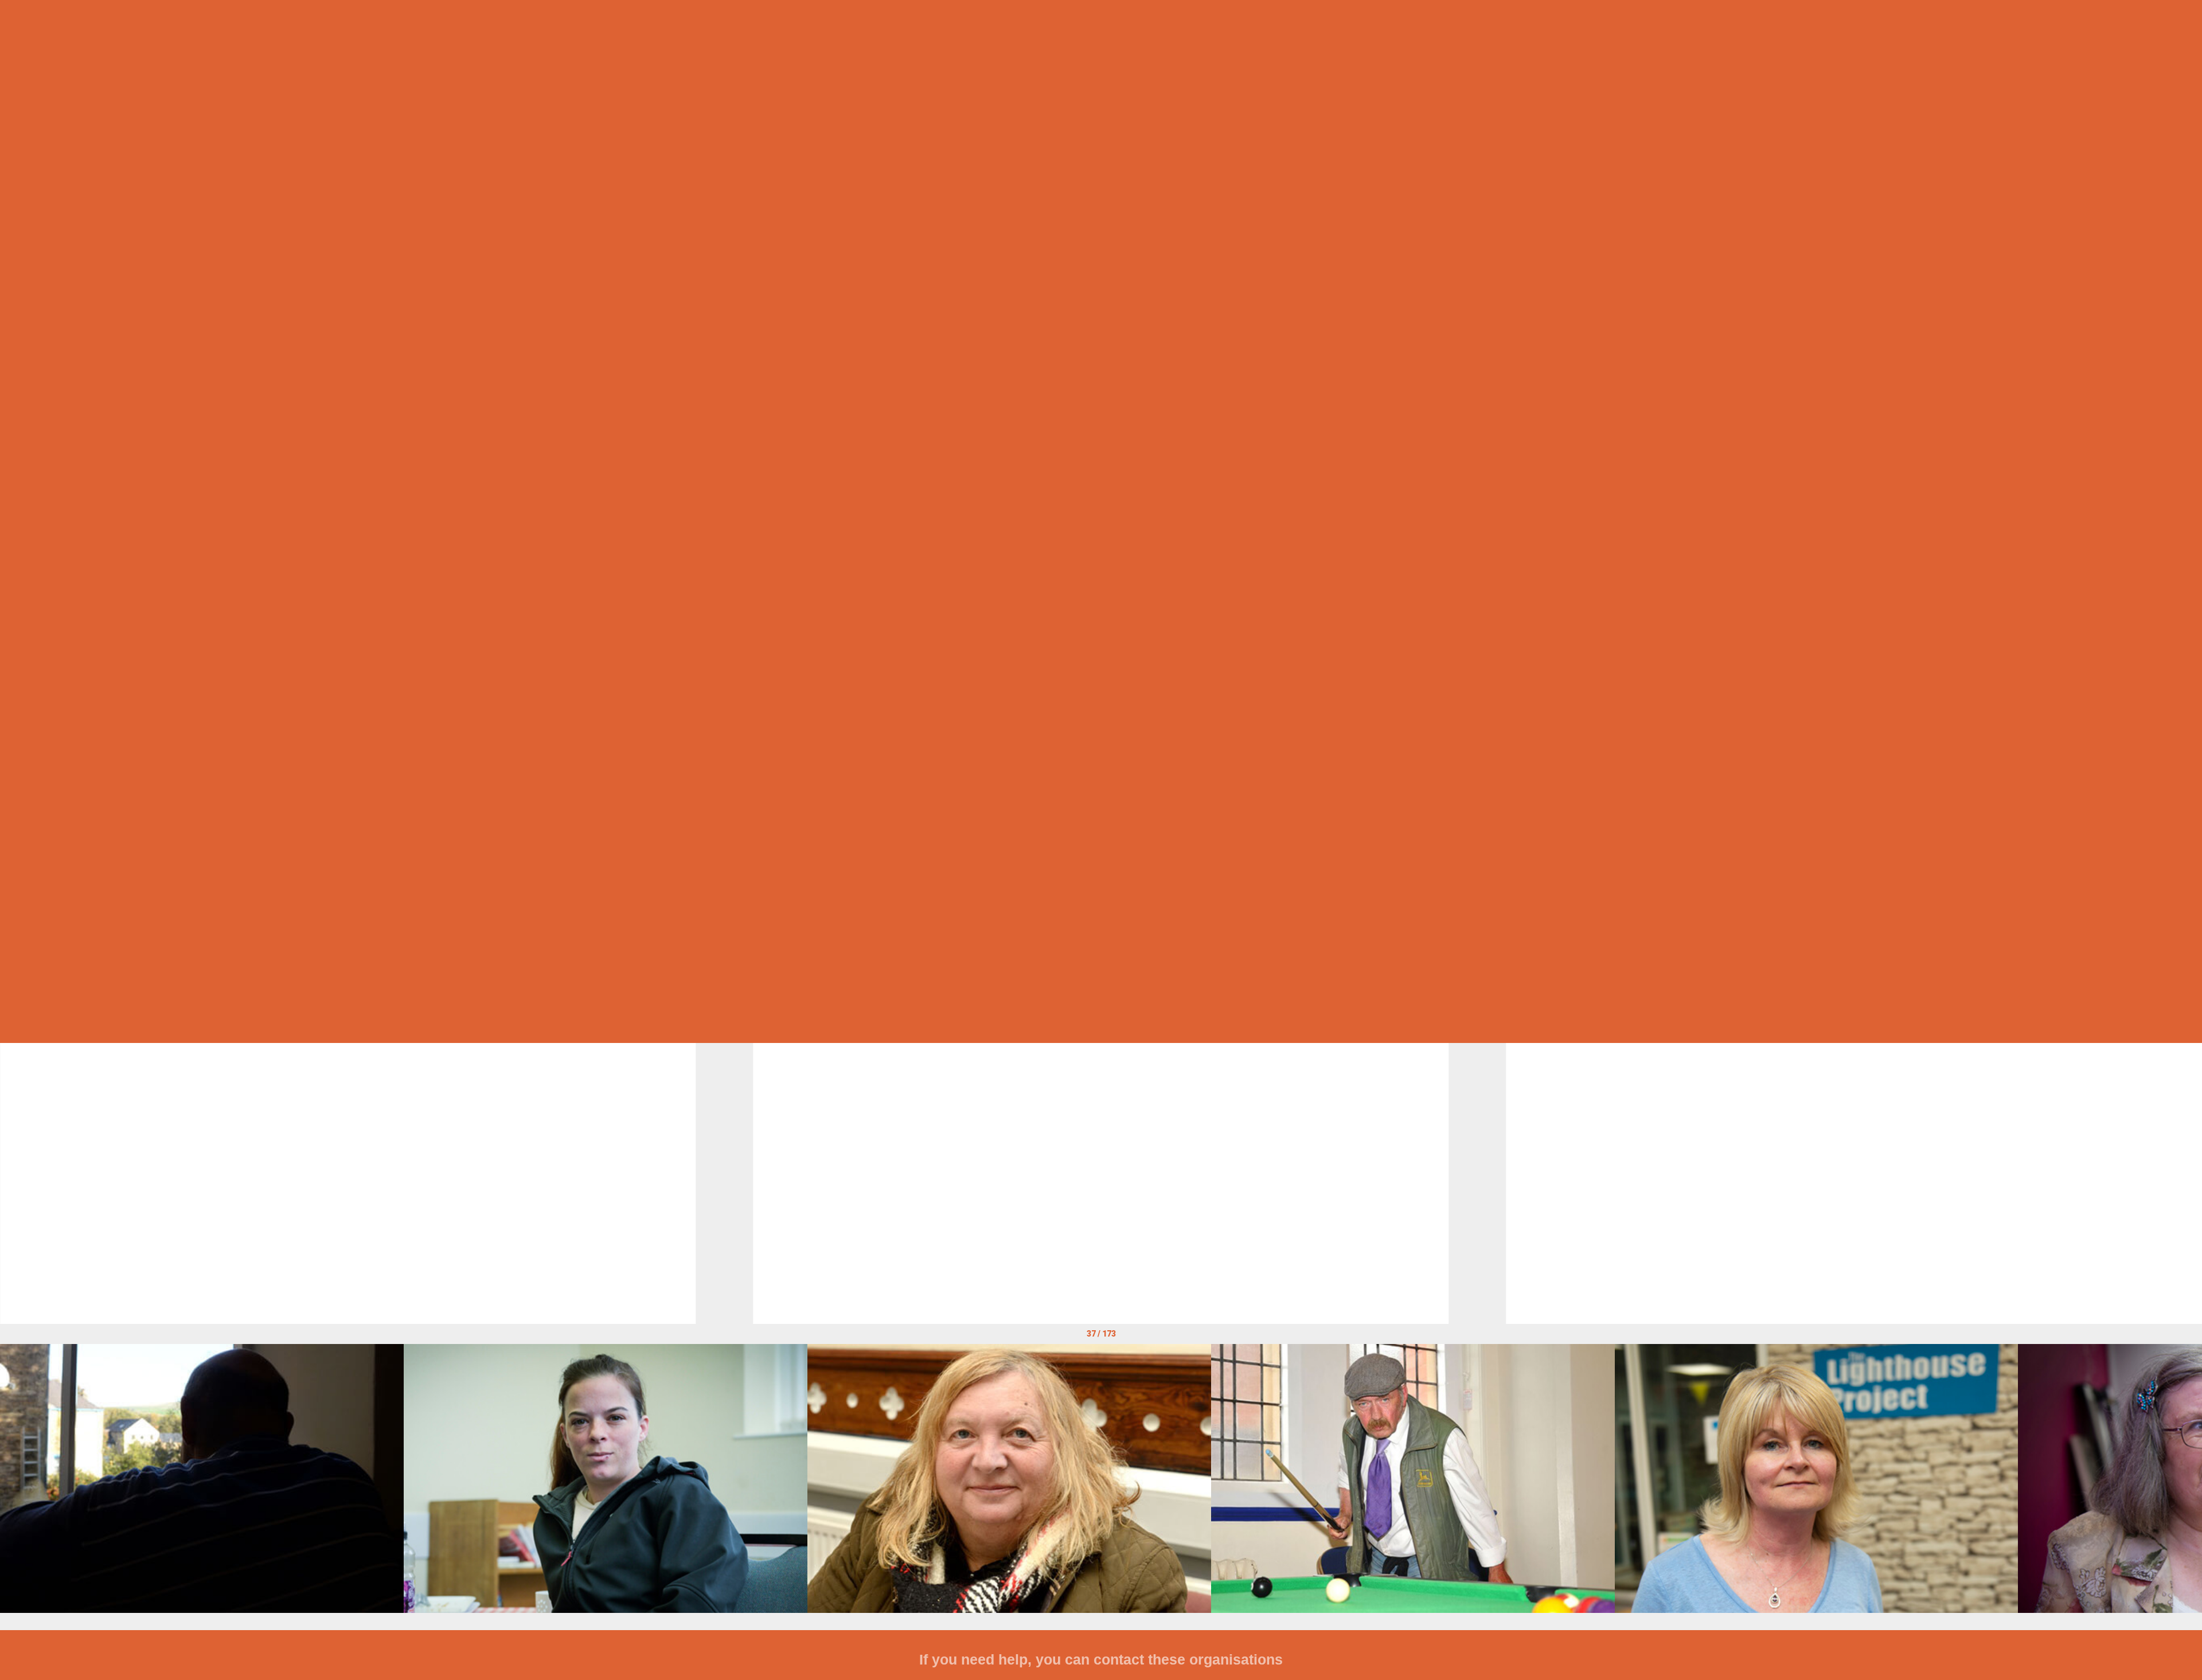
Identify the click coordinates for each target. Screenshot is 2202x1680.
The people (1101, 178)
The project (1101, 657)
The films (1101, 417)
